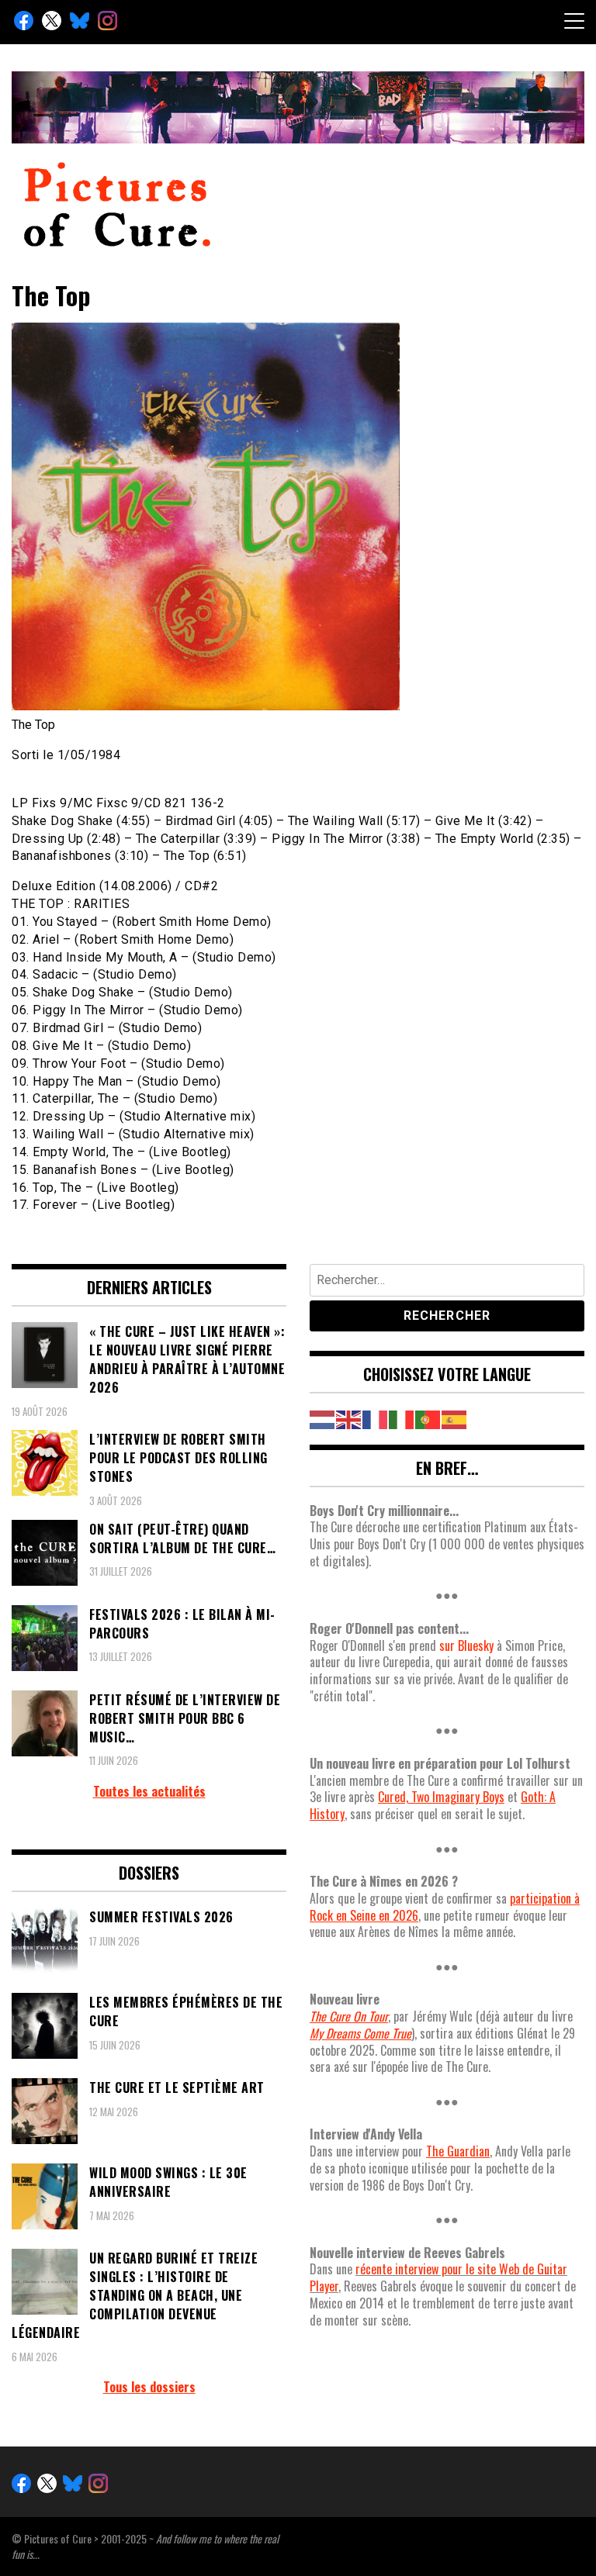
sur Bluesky (466, 1645)
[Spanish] (455, 1417)
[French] (376, 1417)
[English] (349, 1417)
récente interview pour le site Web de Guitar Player (438, 2277)
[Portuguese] (428, 1417)
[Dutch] (323, 1417)
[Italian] (402, 1417)
